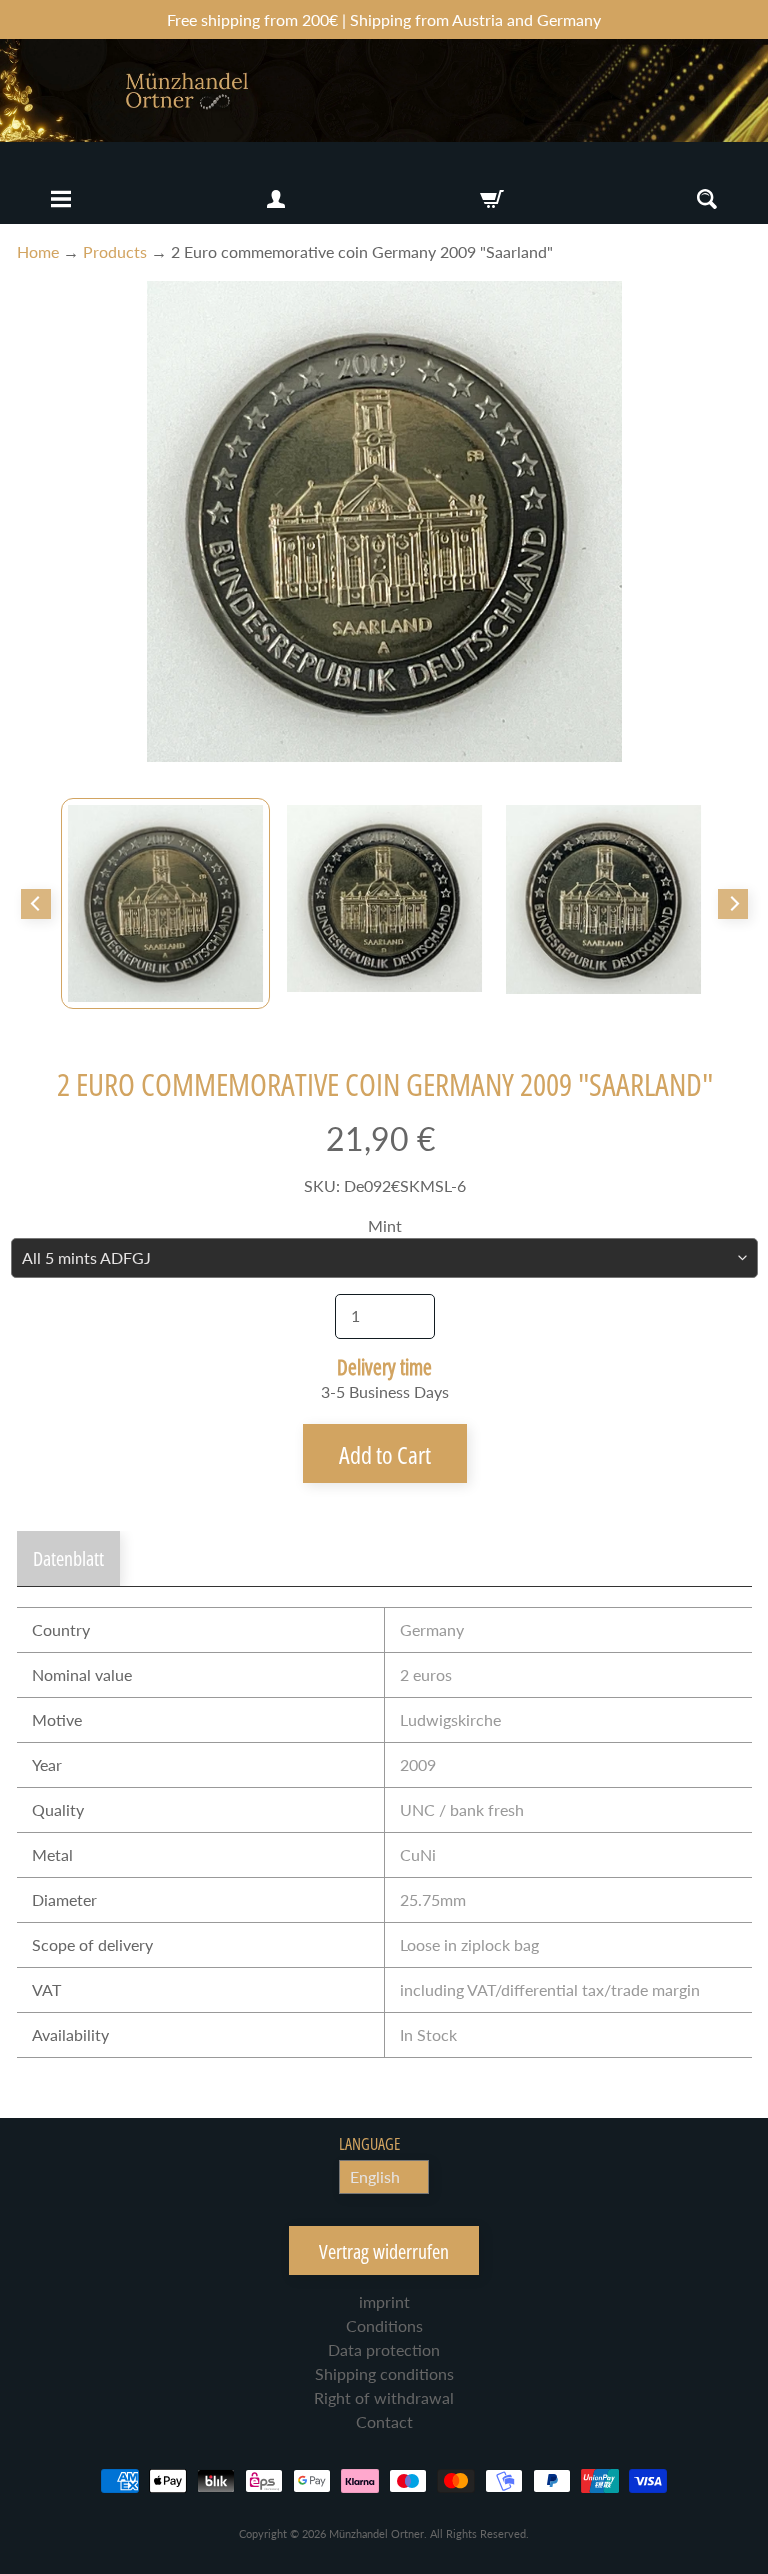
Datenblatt (68, 1558)
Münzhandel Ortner (376, 2533)
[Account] (276, 199)
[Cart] (492, 199)
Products (115, 251)
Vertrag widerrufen (384, 2251)
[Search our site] (707, 199)
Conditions (384, 2325)
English (375, 2176)
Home (38, 251)
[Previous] (36, 904)
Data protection (384, 2349)
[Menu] (61, 199)
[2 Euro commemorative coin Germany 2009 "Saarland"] (165, 903)
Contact (384, 2421)
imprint (384, 2301)
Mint (385, 1225)
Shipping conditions (384, 2373)
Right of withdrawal (384, 2397)
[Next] (733, 904)
